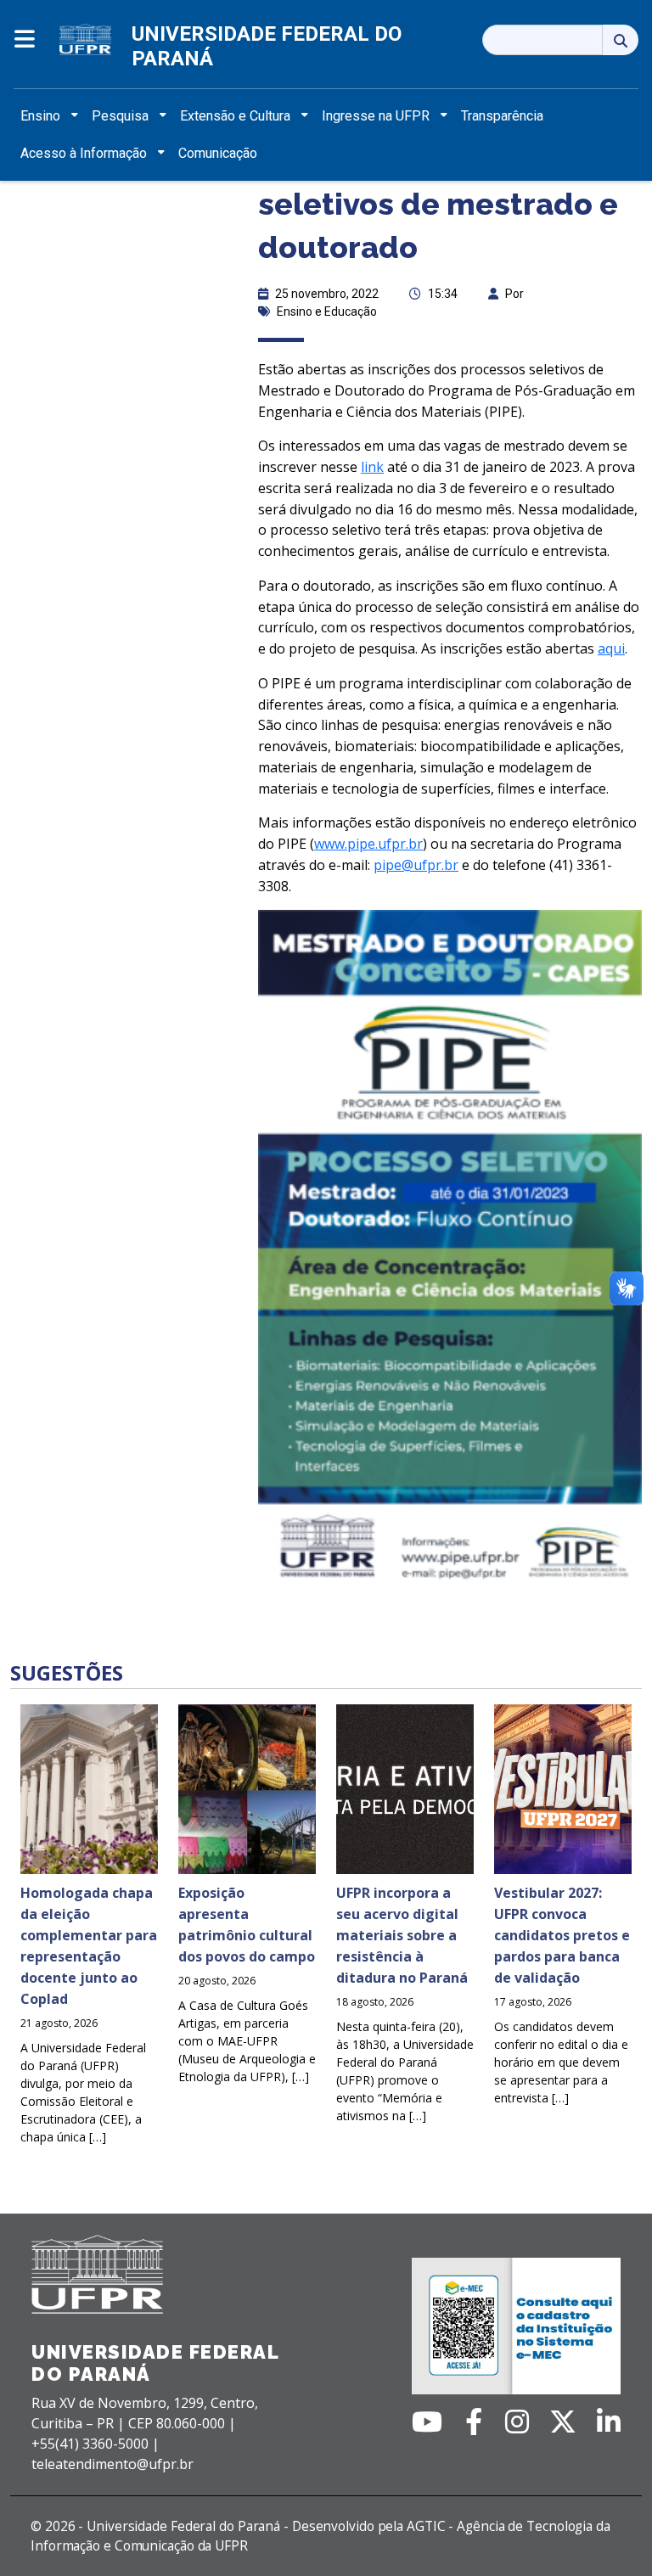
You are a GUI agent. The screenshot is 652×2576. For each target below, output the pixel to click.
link (372, 467)
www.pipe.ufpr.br (368, 844)
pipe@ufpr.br (416, 865)
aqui (611, 648)
